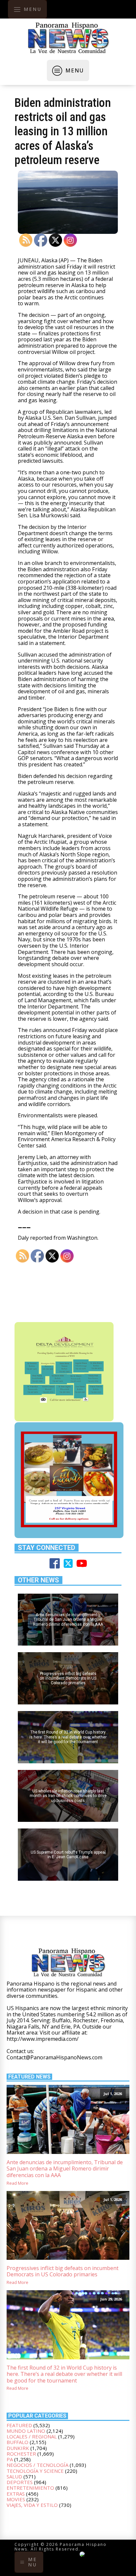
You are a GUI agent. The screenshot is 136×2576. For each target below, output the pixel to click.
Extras (16, 2494)
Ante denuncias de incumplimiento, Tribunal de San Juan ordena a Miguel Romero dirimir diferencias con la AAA (65, 2169)
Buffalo (17, 2442)
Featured (19, 2425)
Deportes (20, 2482)
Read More (17, 2183)
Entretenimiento (30, 2488)
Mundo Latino (26, 2431)
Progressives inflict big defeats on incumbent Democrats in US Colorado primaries (63, 2272)
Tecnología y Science (35, 2471)
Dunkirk (18, 2448)
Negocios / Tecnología (37, 2465)
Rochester (21, 2454)
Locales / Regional (32, 2436)
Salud (14, 2476)
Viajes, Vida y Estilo (32, 2505)
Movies (16, 2499)
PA (10, 2459)
